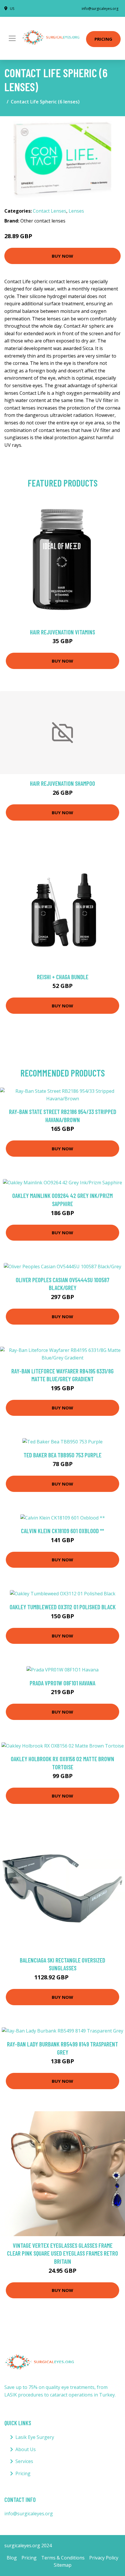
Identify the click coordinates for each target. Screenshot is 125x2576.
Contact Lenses (50, 211)
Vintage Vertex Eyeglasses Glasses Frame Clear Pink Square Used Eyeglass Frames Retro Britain (63, 2253)
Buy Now (63, 256)
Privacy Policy (104, 2558)
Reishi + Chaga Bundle (63, 977)
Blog (12, 2558)
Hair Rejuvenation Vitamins (63, 632)
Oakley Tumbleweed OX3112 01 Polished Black (63, 1607)
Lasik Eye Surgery (35, 2437)
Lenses (76, 211)
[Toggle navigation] (12, 38)
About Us (26, 2449)
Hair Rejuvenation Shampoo (63, 783)
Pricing (103, 39)
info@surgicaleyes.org (100, 9)
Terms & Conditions (63, 2558)
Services (24, 2461)
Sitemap (63, 2565)
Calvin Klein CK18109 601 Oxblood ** (63, 1531)
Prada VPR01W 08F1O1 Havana (63, 1683)
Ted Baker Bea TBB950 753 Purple (63, 1455)
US (12, 9)
